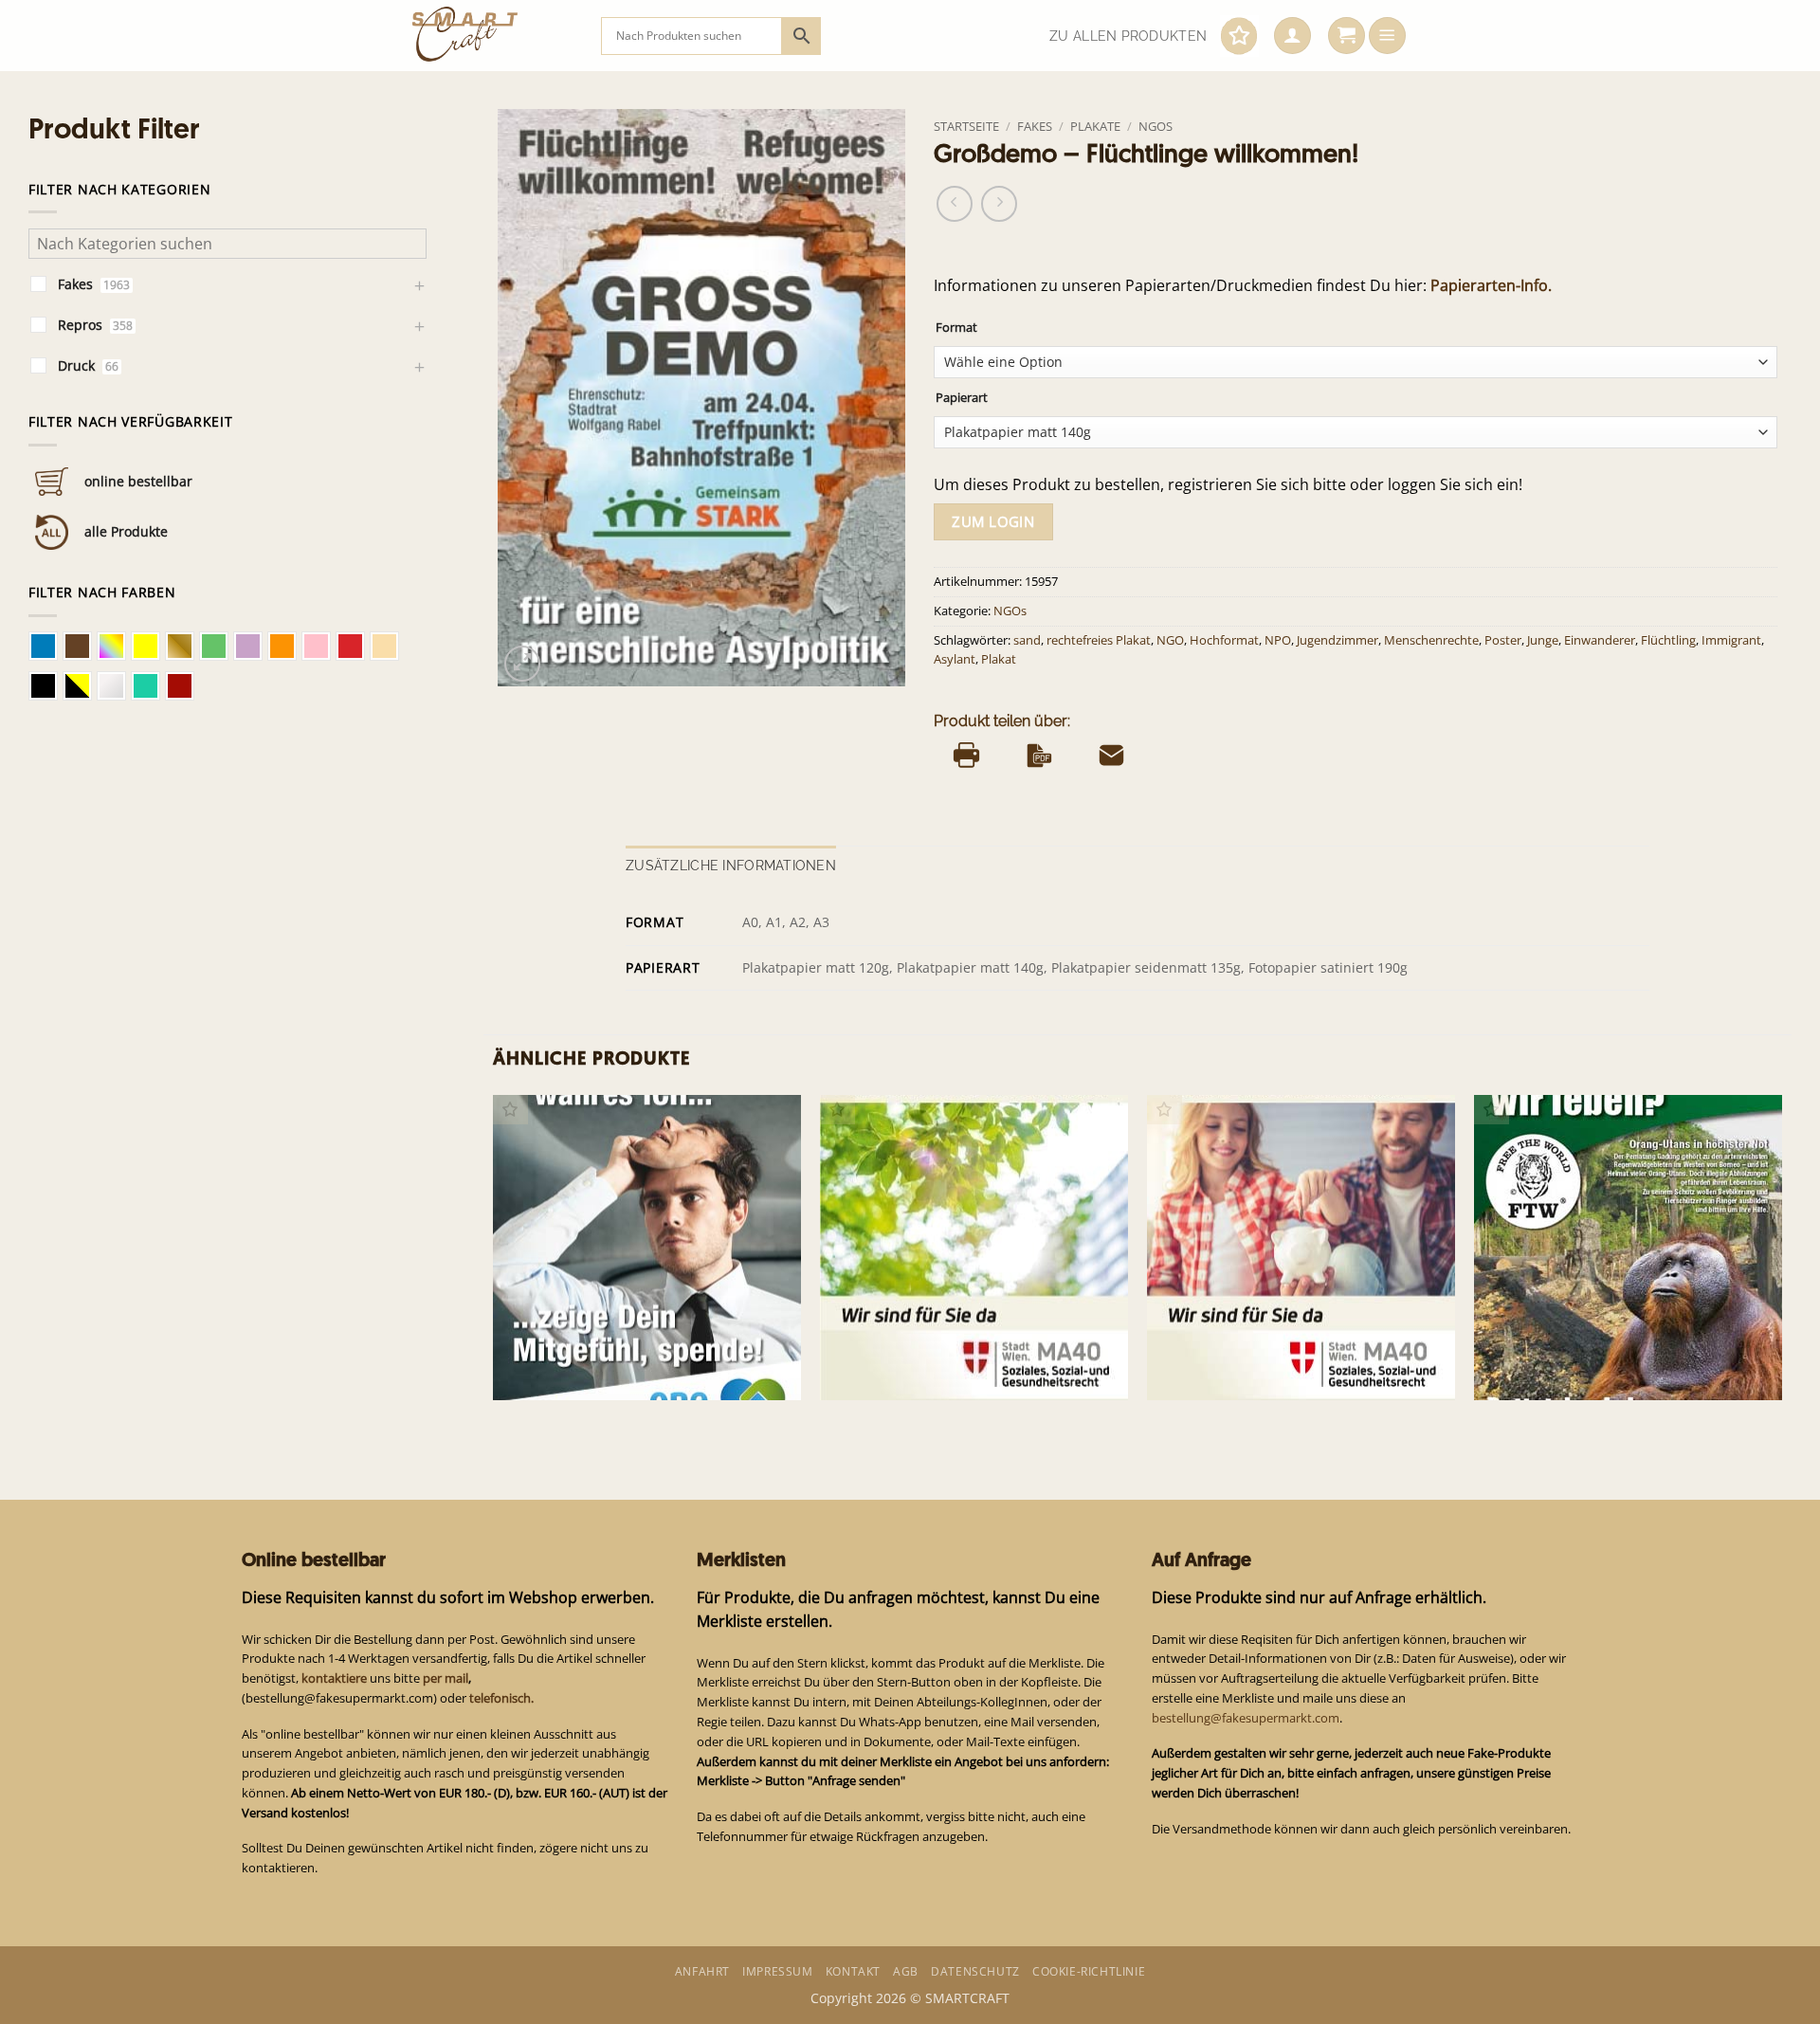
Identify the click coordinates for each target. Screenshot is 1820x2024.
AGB (906, 1971)
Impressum (777, 1971)
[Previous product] (999, 204)
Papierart (962, 398)
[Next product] (955, 204)
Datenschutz (975, 1971)
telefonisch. (501, 1698)
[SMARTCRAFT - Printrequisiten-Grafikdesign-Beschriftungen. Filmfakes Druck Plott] (492, 36)
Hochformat (1224, 640)
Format (956, 328)
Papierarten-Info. (1491, 285)
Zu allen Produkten (1128, 36)
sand (1027, 640)
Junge (1543, 640)
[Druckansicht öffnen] (966, 756)
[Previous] (494, 1262)
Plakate (1095, 126)
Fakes (1035, 126)
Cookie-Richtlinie (1089, 1971)
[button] (1292, 36)
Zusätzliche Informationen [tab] (731, 866)
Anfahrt (702, 1971)
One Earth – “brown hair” (583, 1369)
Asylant (955, 659)
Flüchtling (1668, 640)
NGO (1170, 640)
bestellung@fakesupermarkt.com (1246, 1718)
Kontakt (853, 1971)
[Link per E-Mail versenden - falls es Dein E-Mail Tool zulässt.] (1111, 756)
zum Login (993, 521)
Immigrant (1731, 640)
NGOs (1156, 126)
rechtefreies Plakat (1099, 640)
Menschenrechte (1431, 640)
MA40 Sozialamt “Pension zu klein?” (945, 1369)
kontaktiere (334, 1678)
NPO (1278, 640)
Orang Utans (1525, 1369)
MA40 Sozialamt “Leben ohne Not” (1268, 1369)
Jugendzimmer (1338, 640)
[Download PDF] (1039, 756)
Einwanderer (1600, 640)
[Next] (1781, 1262)
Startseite (966, 126)
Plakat (999, 659)
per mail (446, 1678)
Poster (1503, 640)
